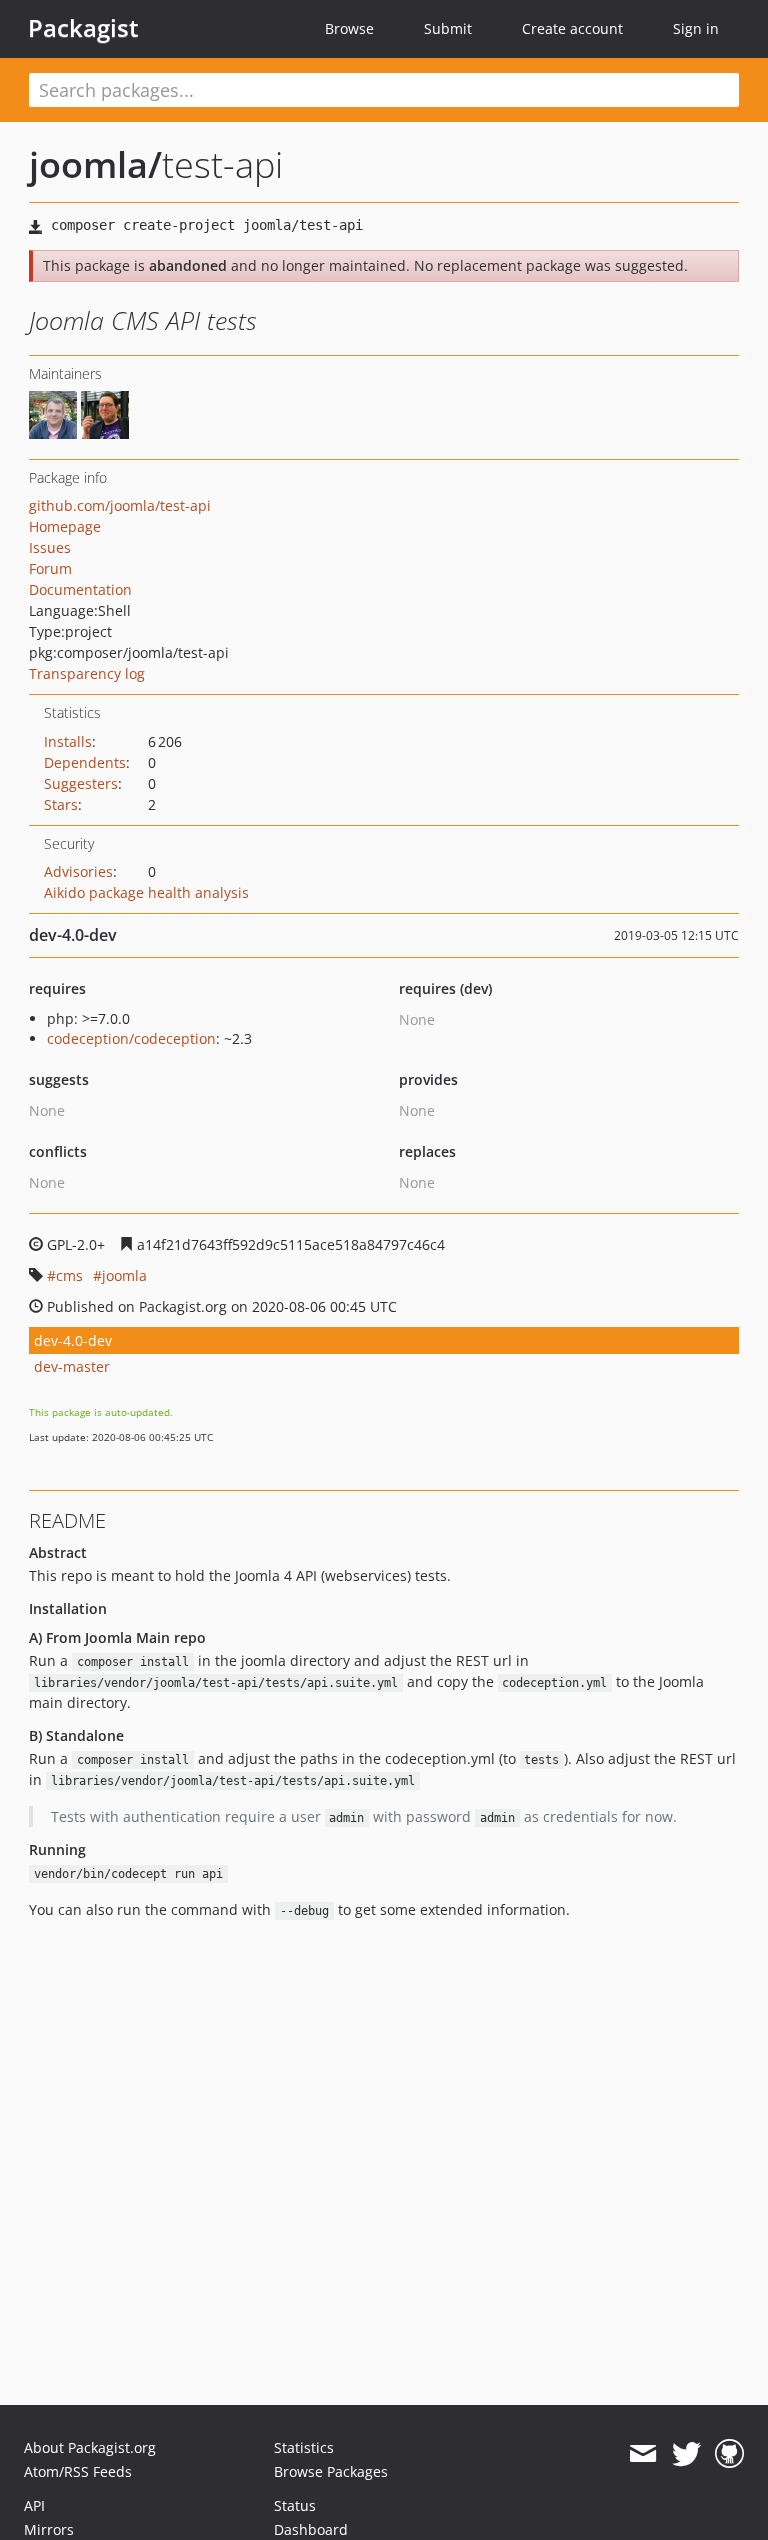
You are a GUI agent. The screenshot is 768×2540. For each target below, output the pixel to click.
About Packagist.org (90, 2447)
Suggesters (81, 783)
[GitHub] (729, 2454)
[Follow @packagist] (686, 2454)
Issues (50, 547)
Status (295, 2505)
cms (69, 1275)
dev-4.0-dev (73, 1340)
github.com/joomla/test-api (120, 505)
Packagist (83, 28)
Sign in (696, 28)
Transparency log (87, 673)
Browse (349, 28)
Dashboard (311, 2529)
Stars (61, 804)
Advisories (78, 871)
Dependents (85, 762)
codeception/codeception (131, 1038)
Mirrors (49, 2529)
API (34, 2505)
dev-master (72, 1366)
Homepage (65, 526)
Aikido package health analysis (146, 892)
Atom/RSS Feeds (78, 2471)
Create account (572, 28)
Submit (448, 28)
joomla (124, 1275)
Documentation (80, 589)
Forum (50, 568)
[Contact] (642, 2454)
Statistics (304, 2447)
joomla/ (95, 164)
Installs (68, 741)
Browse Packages (331, 2471)
